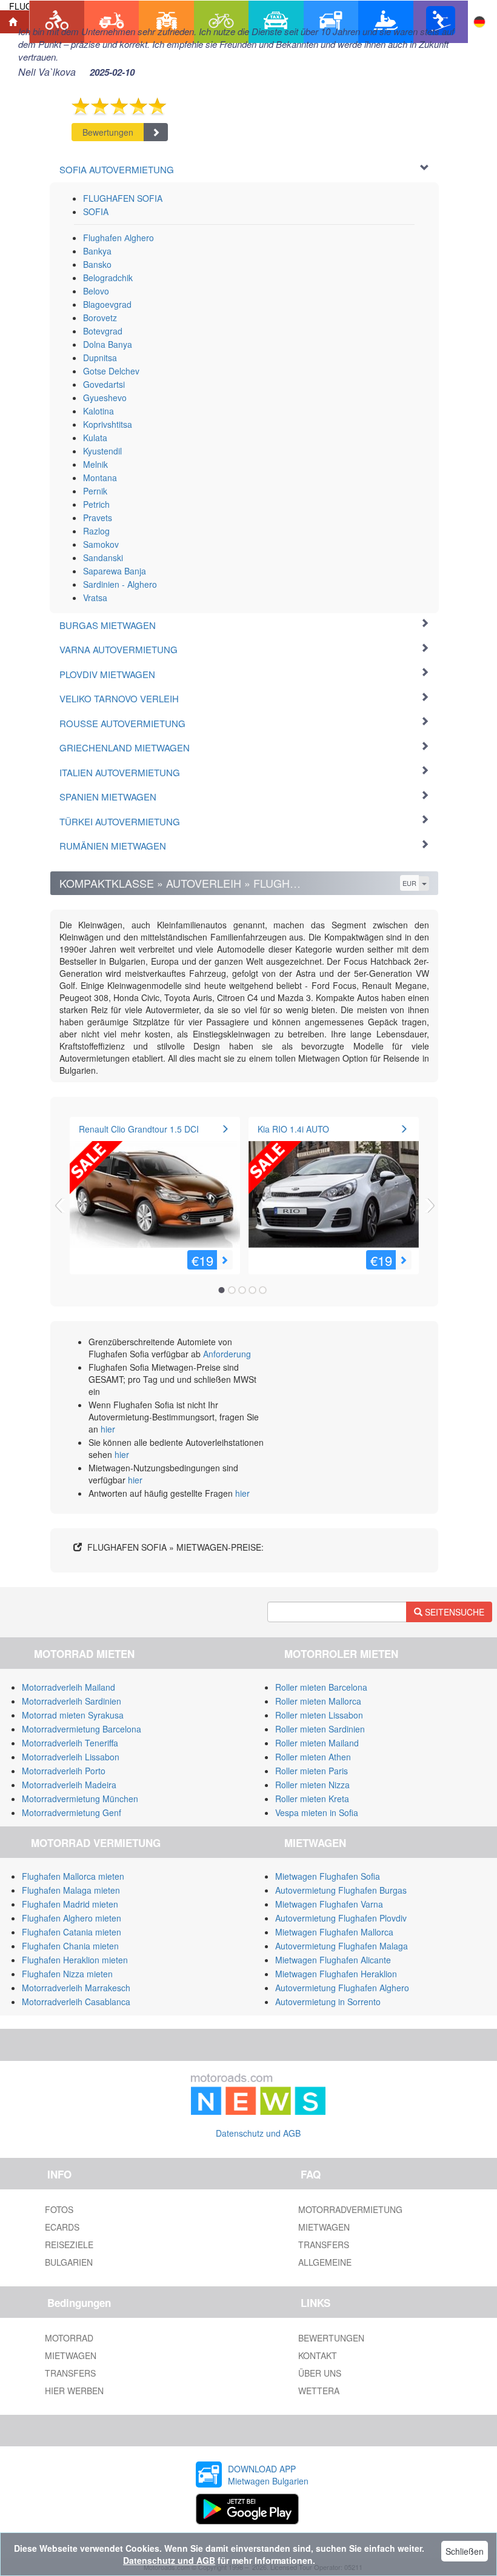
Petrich (96, 504)
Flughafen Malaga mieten (71, 1890)
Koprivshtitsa (108, 424)
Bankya (97, 251)
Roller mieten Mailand (317, 1743)
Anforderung (227, 1354)
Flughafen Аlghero (118, 238)
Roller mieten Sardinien (320, 1729)
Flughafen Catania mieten (72, 1932)
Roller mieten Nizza (312, 1785)
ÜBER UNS (320, 2373)
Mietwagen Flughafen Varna (329, 1904)
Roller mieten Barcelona (321, 1687)
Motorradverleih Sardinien (72, 1701)
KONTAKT (318, 2355)
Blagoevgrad (107, 304)
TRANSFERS (324, 2245)
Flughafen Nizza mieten (67, 1974)
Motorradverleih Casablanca (76, 2002)
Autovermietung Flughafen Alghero (342, 1988)
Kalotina (98, 411)
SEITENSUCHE (453, 1612)
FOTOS (59, 2209)
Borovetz (100, 318)
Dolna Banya (108, 344)
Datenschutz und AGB (258, 2133)
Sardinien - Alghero (120, 584)
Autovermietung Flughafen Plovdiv (341, 1918)
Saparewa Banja (115, 571)
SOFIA (96, 211)
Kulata (95, 438)
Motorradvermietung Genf (72, 1812)
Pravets (98, 518)
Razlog (96, 531)
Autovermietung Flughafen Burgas (341, 1890)
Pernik (95, 491)
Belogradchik (108, 278)
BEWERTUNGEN (331, 2338)
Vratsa (95, 597)
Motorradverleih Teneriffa (70, 1743)
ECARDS (62, 2227)
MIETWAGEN (324, 2227)
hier (108, 1429)
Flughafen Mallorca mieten (73, 1876)
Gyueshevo (105, 398)
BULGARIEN (69, 2262)
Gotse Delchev (111, 371)
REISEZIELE (69, 2245)
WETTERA (319, 2391)
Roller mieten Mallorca (318, 1701)
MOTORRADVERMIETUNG (350, 2209)
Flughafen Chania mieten (70, 1946)
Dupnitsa (100, 358)
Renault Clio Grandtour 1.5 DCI (139, 1129)
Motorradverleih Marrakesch (76, 1988)
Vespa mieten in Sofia (317, 1812)
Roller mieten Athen (313, 1757)
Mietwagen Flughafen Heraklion (336, 1974)
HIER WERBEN (74, 2391)
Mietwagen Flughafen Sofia (328, 1876)
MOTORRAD (69, 2338)
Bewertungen (108, 132)
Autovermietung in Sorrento (328, 2002)
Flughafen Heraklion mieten (75, 1960)
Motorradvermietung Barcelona (82, 1729)
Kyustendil (102, 451)
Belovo (96, 291)
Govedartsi (104, 384)
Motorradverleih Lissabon (71, 1757)
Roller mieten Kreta (312, 1799)
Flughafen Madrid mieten (70, 1904)
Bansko (97, 264)
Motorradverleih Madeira (69, 1785)
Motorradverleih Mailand (68, 1687)
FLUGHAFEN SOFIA (123, 198)
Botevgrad (103, 331)
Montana (100, 478)
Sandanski (103, 557)
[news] (258, 2091)
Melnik (95, 464)
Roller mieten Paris (312, 1771)
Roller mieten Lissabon (319, 1715)
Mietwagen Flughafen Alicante (333, 1960)
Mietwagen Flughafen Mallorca (334, 1932)
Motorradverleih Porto (64, 1771)
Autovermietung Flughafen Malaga (342, 1946)
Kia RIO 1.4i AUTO (293, 1129)
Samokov (101, 544)
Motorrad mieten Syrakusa (73, 1715)
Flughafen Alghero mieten (72, 1918)
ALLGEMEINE (325, 2262)
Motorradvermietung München (80, 1799)
